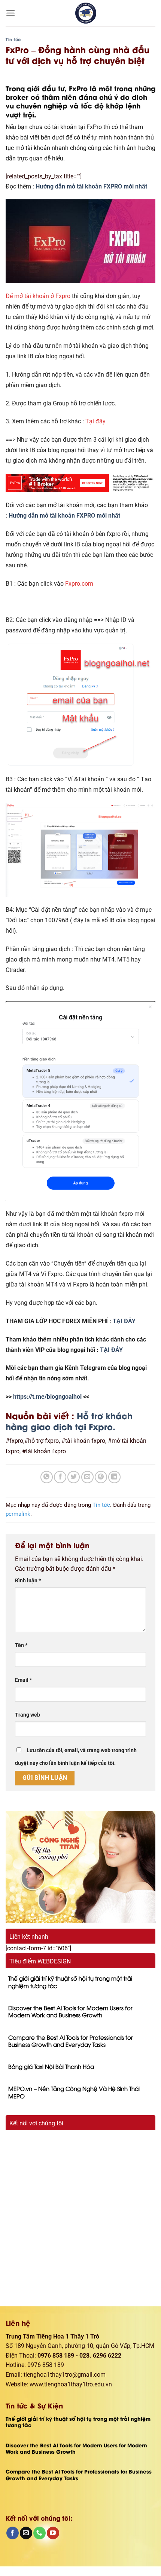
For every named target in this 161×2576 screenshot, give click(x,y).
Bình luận (28, 1581)
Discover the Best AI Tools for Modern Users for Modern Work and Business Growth (70, 2011)
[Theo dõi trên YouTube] (53, 2533)
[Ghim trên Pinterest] (101, 1477)
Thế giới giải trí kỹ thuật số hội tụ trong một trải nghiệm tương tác (70, 1982)
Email (23, 1680)
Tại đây (95, 421)
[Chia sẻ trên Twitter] (74, 1477)
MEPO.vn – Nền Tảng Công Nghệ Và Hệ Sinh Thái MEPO (74, 2092)
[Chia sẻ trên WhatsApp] (47, 1477)
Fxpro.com (79, 584)
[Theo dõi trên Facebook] (13, 2533)
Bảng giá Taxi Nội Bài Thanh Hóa (51, 2066)
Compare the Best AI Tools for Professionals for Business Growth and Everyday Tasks (71, 2041)
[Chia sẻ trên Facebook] (60, 1477)
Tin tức (13, 39)
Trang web (28, 1715)
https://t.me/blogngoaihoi (48, 1397)
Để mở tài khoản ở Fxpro (38, 296)
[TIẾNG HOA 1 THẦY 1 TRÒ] (86, 13)
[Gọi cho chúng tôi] (40, 2533)
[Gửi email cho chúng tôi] (26, 2533)
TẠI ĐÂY (124, 1321)
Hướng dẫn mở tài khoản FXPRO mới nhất (91, 186)
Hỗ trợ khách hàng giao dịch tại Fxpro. (69, 1421)
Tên (21, 1645)
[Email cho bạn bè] (87, 1477)
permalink (18, 1514)
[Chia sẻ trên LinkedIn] (114, 1477)
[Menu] (11, 13)
